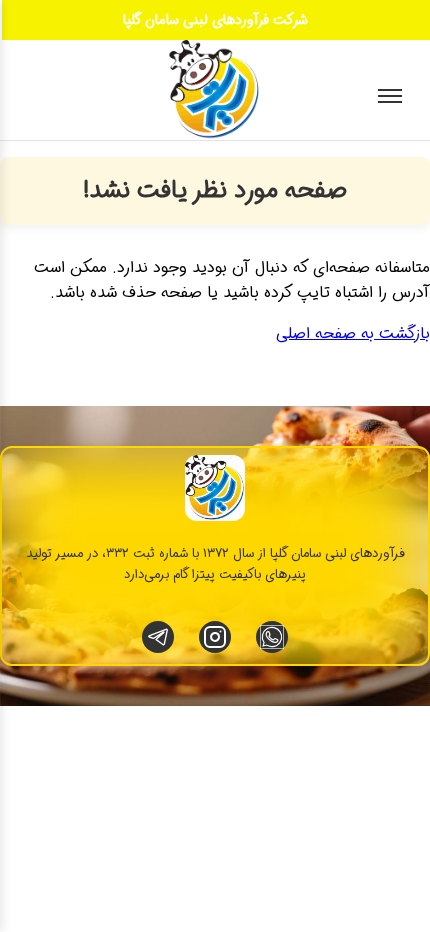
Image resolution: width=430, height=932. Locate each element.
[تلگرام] (158, 637)
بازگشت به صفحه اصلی (353, 333)
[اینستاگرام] (215, 637)
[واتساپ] (272, 637)
